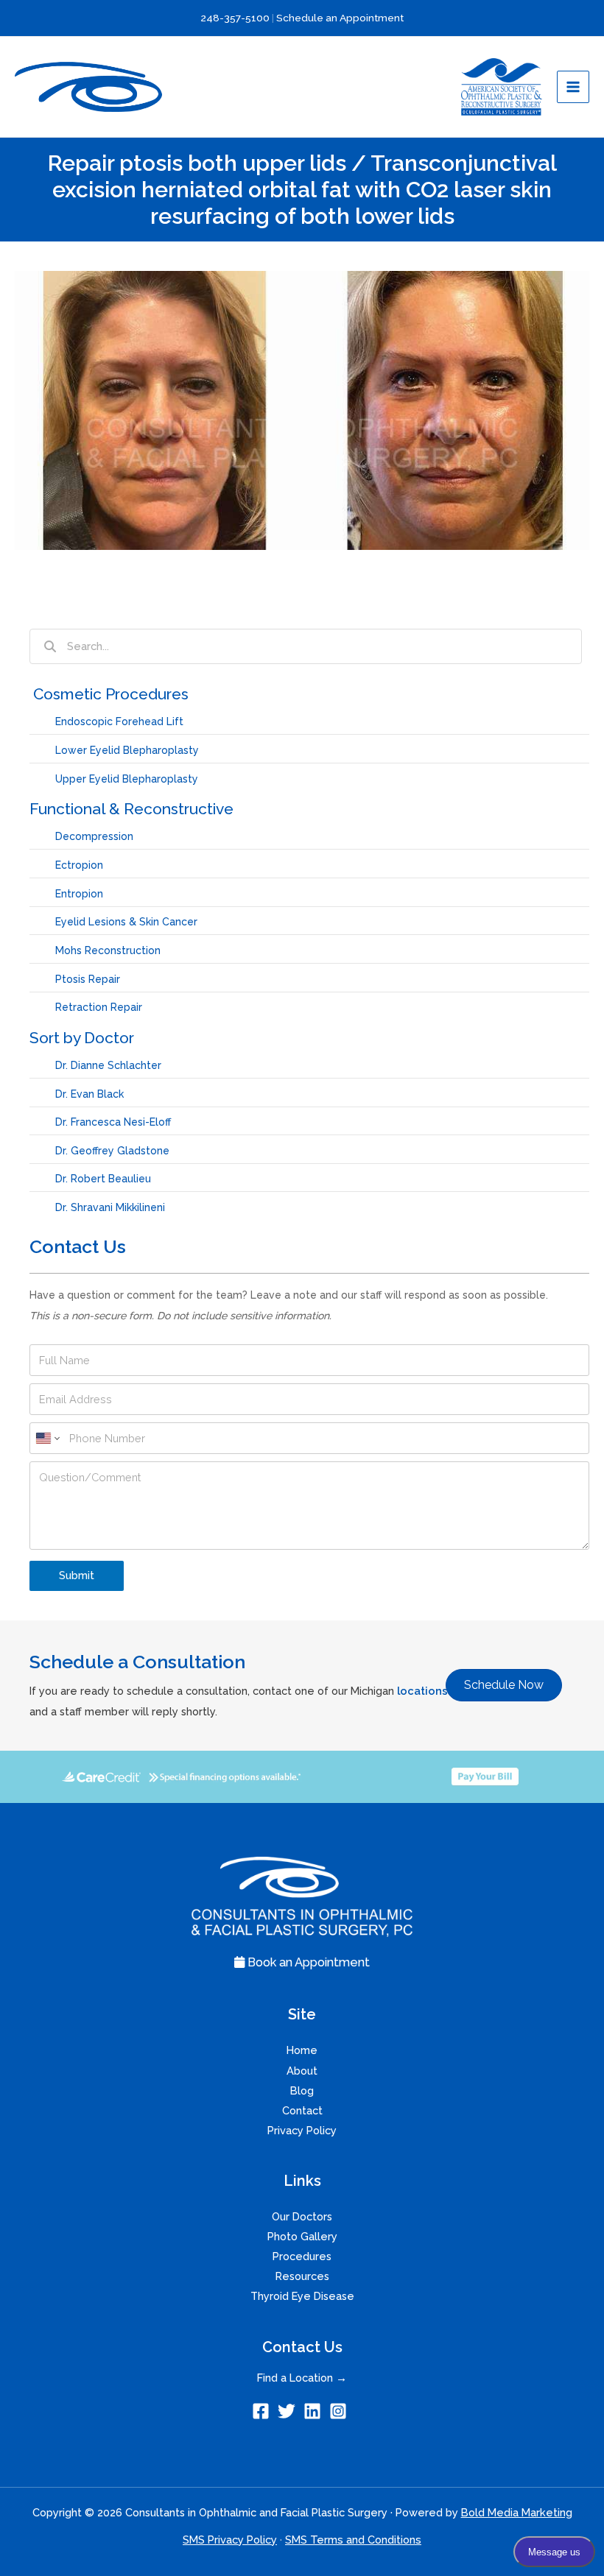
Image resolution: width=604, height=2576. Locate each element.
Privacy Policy (302, 2130)
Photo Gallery (302, 2236)
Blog (302, 2090)
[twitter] (289, 2411)
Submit (77, 1575)
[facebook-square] (263, 2411)
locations (422, 1691)
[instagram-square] (341, 2411)
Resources (302, 2276)
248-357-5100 (235, 18)
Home (302, 2050)
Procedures (302, 2256)
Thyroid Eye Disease (302, 2296)
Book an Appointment (307, 1962)
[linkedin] (315, 2411)
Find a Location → (302, 2378)
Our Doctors (302, 2216)
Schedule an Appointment (340, 18)
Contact (302, 2110)
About (302, 2071)
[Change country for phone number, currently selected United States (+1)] (47, 1438)
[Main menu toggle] (573, 87)
